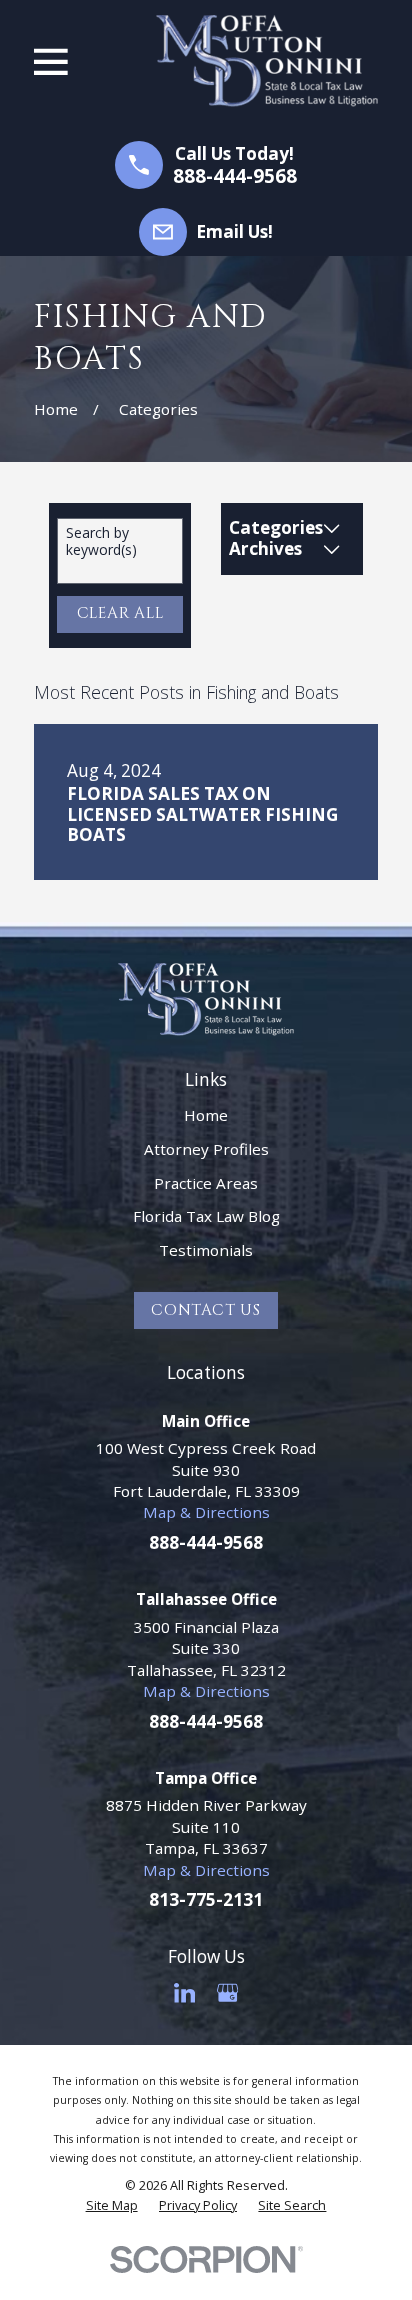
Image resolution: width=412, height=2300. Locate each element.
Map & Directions (206, 1512)
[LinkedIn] (184, 1992)
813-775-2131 (206, 1899)
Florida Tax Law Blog (206, 1216)
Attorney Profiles (206, 1149)
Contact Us (206, 1310)
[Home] (267, 61)
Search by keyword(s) (101, 542)
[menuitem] (112, 2206)
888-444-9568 (235, 176)
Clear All (120, 613)
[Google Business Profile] (227, 1992)
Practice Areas (206, 1183)
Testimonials (206, 1250)
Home (206, 1115)
